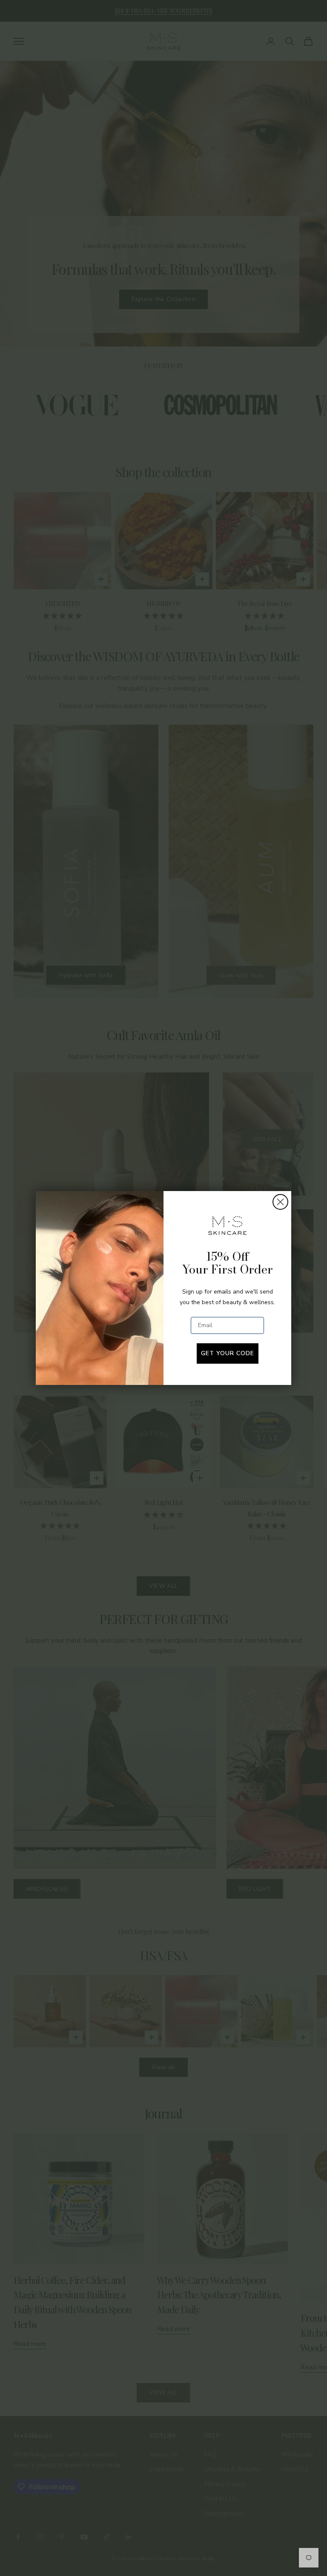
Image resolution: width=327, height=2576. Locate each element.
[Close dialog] (280, 1202)
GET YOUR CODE (228, 1353)
